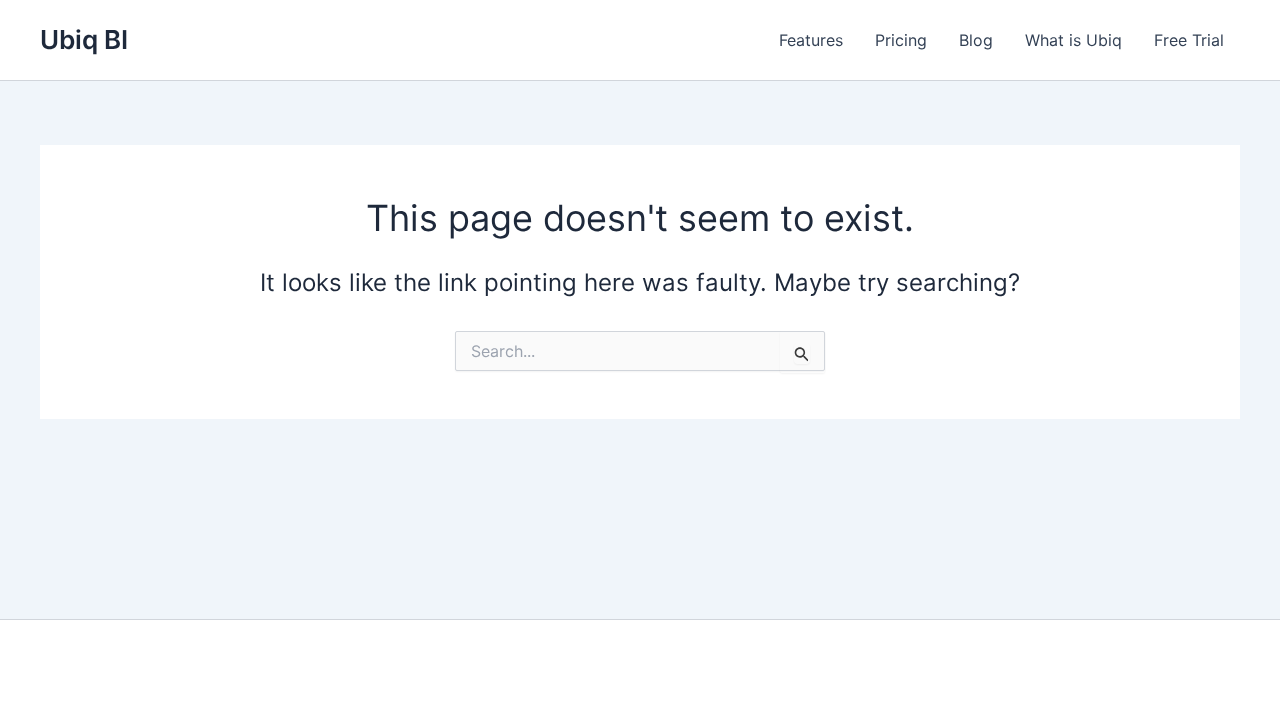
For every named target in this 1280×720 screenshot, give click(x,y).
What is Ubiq (1073, 40)
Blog (976, 40)
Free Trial (1189, 40)
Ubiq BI (84, 39)
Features (811, 40)
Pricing (901, 40)
